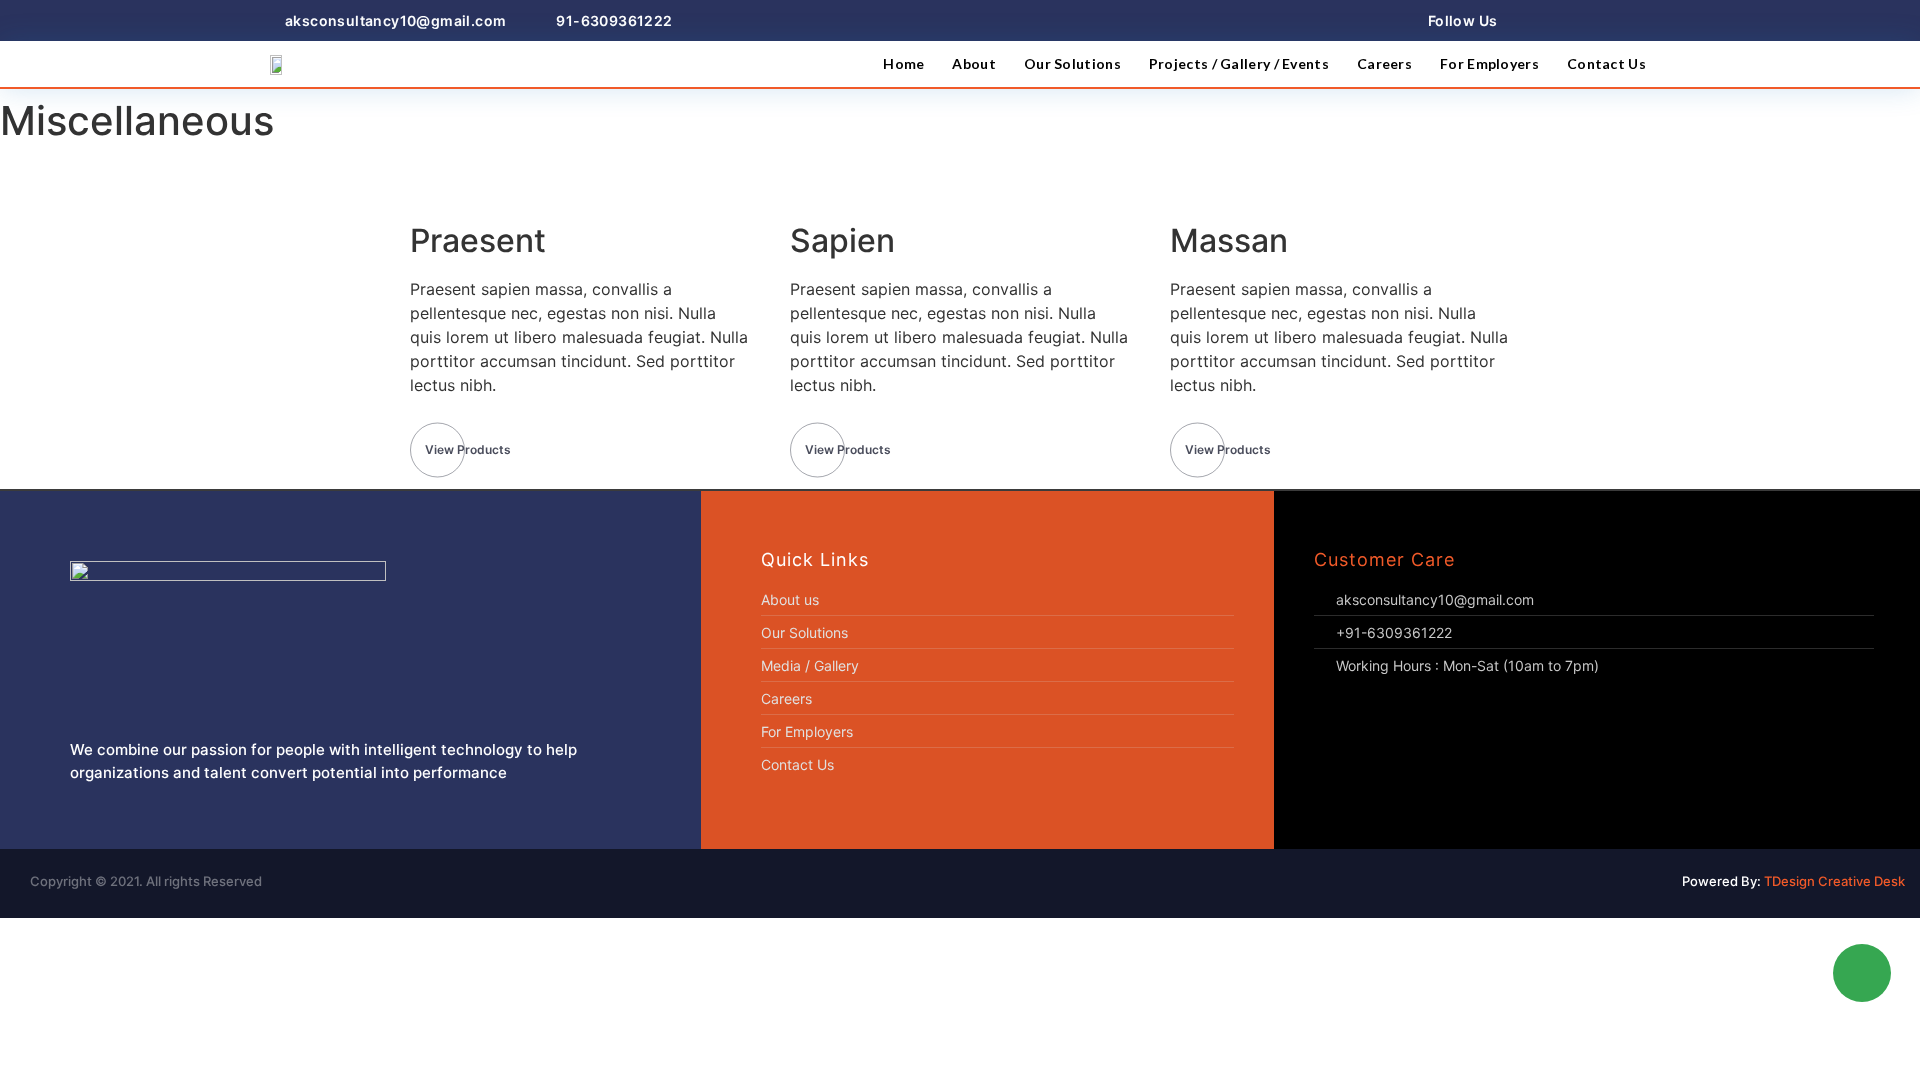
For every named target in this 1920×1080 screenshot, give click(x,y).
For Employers (1489, 63)
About (974, 63)
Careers (1384, 63)
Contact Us (1606, 63)
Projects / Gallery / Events (1239, 63)
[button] (468, 450)
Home (903, 63)
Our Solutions (1072, 63)
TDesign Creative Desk (1834, 881)
